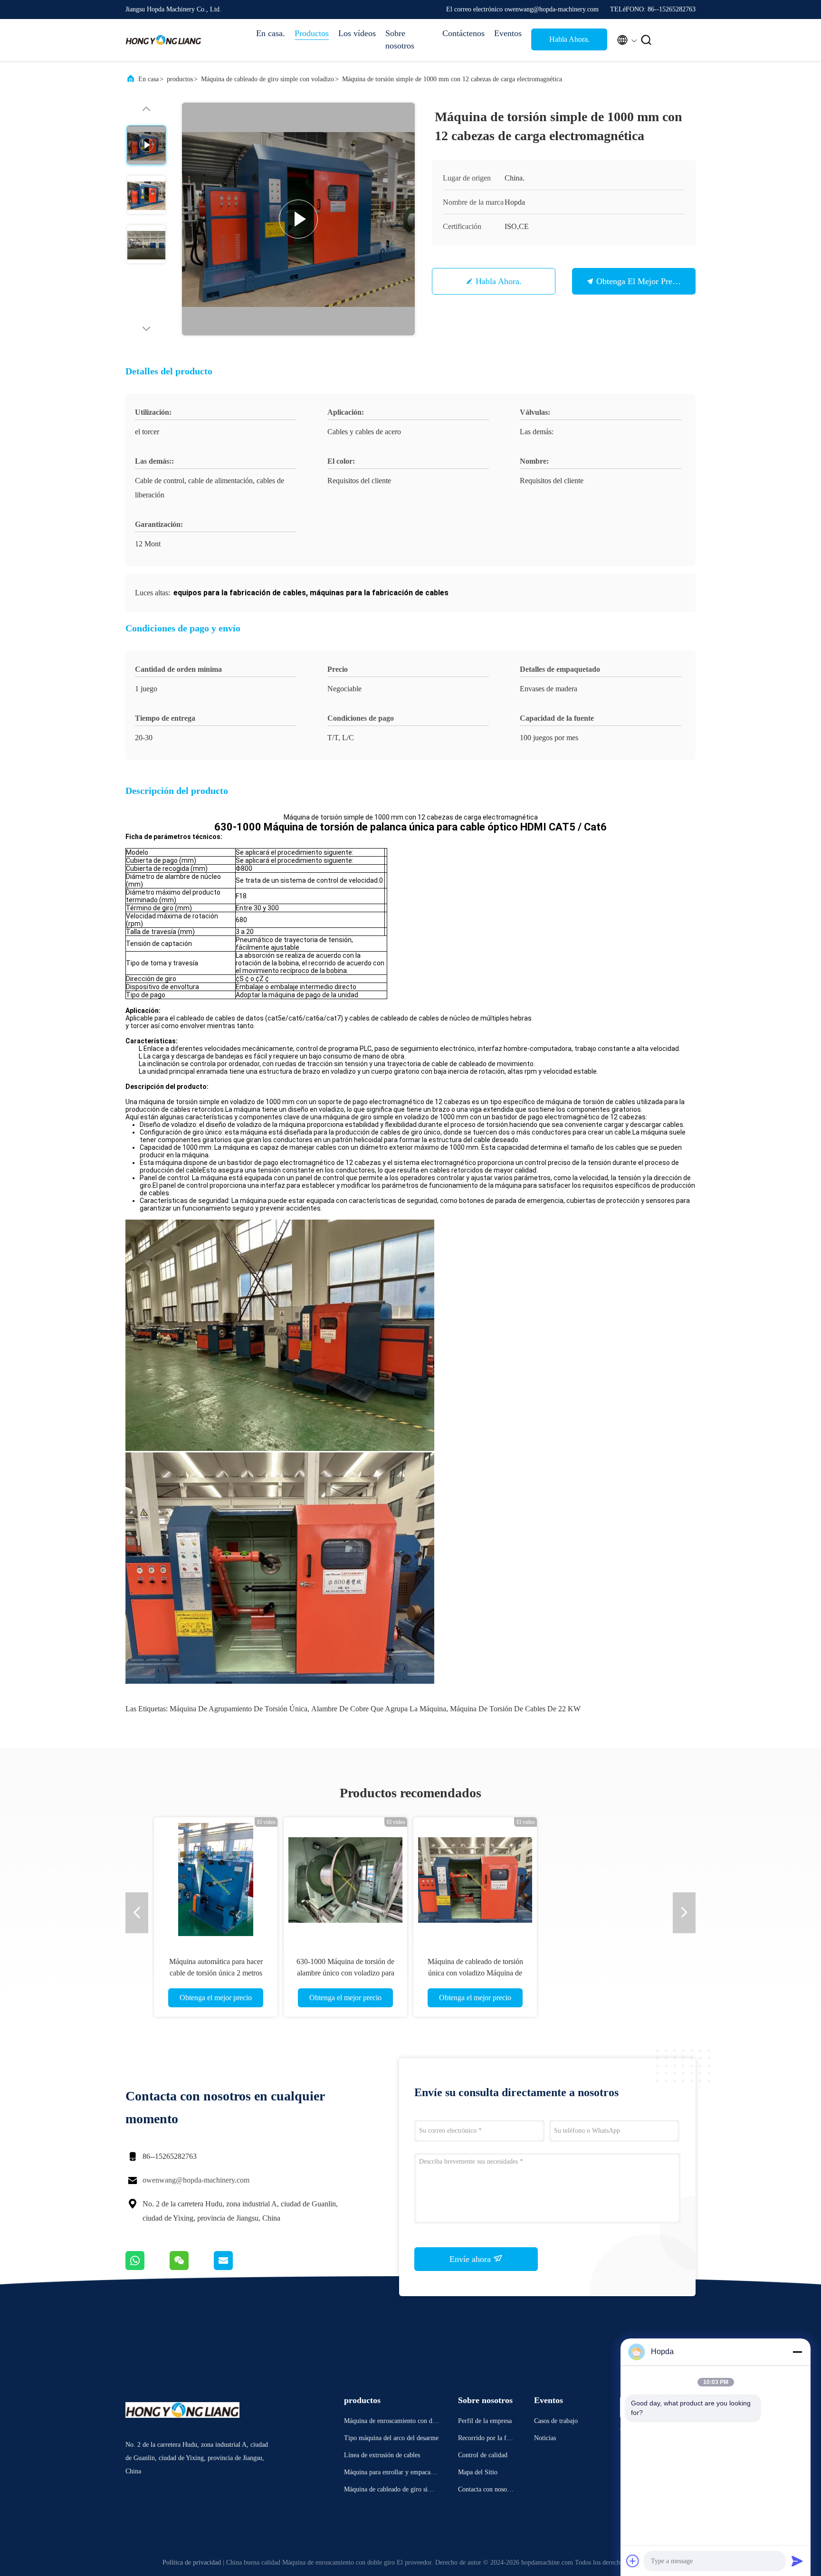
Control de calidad (483, 2455)
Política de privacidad (192, 2562)
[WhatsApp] (148, 2268)
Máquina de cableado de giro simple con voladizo (267, 79)
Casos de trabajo (556, 2421)
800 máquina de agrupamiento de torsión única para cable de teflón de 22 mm (345, 1973)
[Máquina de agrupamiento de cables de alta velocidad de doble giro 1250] (605, 1879)
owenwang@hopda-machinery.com (196, 2180)
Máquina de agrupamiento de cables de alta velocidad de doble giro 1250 (605, 1973)
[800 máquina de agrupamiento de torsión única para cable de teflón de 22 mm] (345, 1879)
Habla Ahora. (569, 39)
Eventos (508, 33)
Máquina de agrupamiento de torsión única (239, 1709)
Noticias (545, 2438)
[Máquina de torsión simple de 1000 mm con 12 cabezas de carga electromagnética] (298, 219)
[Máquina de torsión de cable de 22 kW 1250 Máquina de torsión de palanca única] (475, 1879)
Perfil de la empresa (485, 2421)
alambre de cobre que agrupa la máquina (379, 1709)
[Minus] (797, 2352)
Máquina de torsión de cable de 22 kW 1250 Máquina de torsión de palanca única (475, 1973)
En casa (148, 79)
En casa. (271, 33)
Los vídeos (357, 33)
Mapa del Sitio (478, 2472)
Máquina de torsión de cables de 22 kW (515, 1709)
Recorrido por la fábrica (487, 2439)
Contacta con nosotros (486, 2491)
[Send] (797, 2561)
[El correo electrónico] (235, 2268)
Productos (312, 33)
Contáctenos (463, 33)
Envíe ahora (471, 2259)
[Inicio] (163, 40)
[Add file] (633, 2561)
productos (180, 79)
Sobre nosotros (400, 39)
